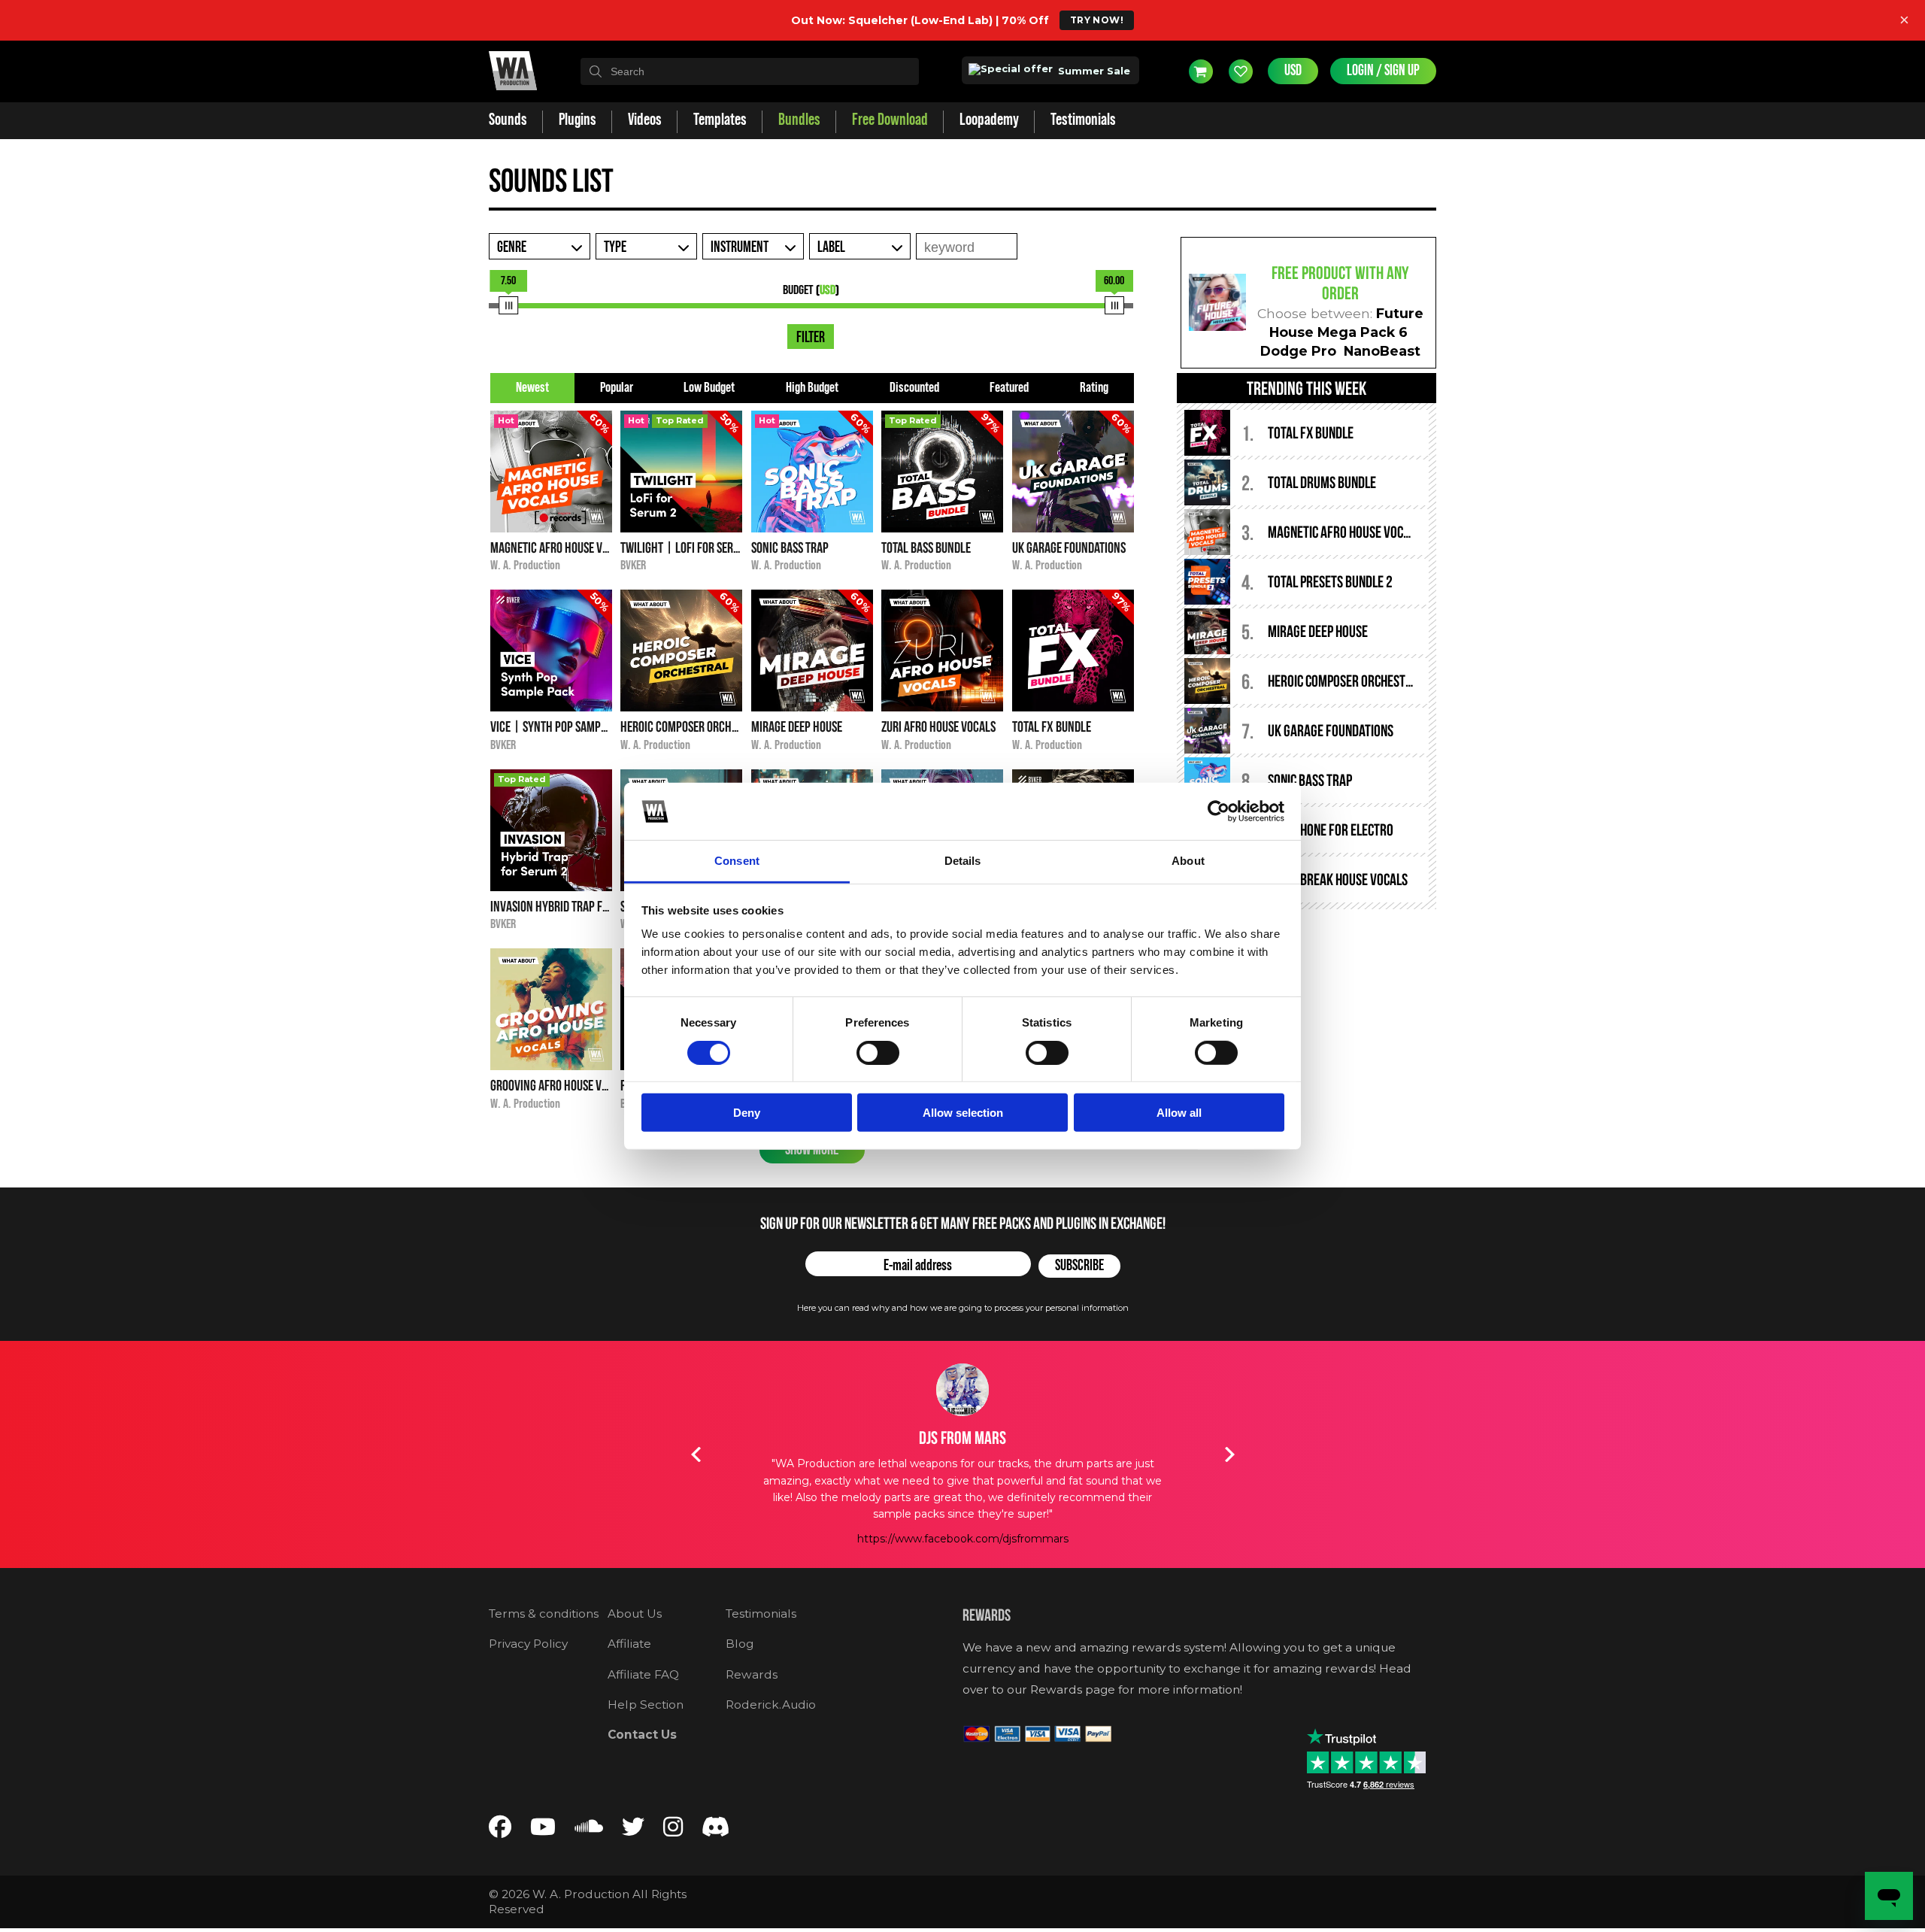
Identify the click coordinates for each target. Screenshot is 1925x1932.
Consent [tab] (737, 861)
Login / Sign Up (1383, 71)
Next (1229, 1454)
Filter (811, 338)
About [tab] (1188, 861)
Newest (532, 388)
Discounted (914, 388)
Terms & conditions (544, 1614)
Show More (812, 1150)
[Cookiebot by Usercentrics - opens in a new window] (1219, 811)
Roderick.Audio (771, 1705)
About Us (635, 1614)
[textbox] (750, 71)
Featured (1009, 388)
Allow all (1179, 1113)
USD (1293, 71)
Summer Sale (1093, 71)
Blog (740, 1644)
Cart (1201, 71)
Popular (617, 388)
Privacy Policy (528, 1644)
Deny (747, 1113)
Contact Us (642, 1735)
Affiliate (629, 1644)
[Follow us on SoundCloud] (589, 1830)
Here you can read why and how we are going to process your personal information (963, 1308)
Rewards (752, 1674)
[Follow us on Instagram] (673, 1830)
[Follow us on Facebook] (500, 1830)
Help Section (646, 1705)
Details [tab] (963, 861)
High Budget (812, 388)
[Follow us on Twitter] (633, 1830)
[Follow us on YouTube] (543, 1830)
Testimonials (761, 1614)
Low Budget (709, 388)
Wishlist (1241, 71)
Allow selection (963, 1113)
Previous (696, 1454)
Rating (1094, 388)
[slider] (508, 305)
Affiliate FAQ (643, 1674)
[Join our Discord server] (716, 1830)
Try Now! (1097, 20)
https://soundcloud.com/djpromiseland (963, 1505)
